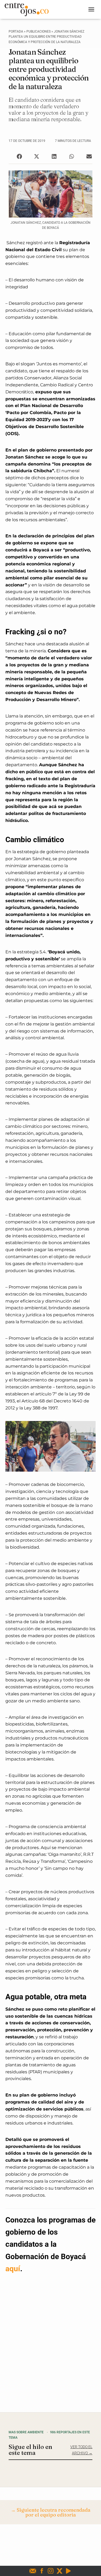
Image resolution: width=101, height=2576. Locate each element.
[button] (19, 157)
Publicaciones (39, 31)
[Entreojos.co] (29, 9)
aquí (13, 2269)
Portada (16, 31)
